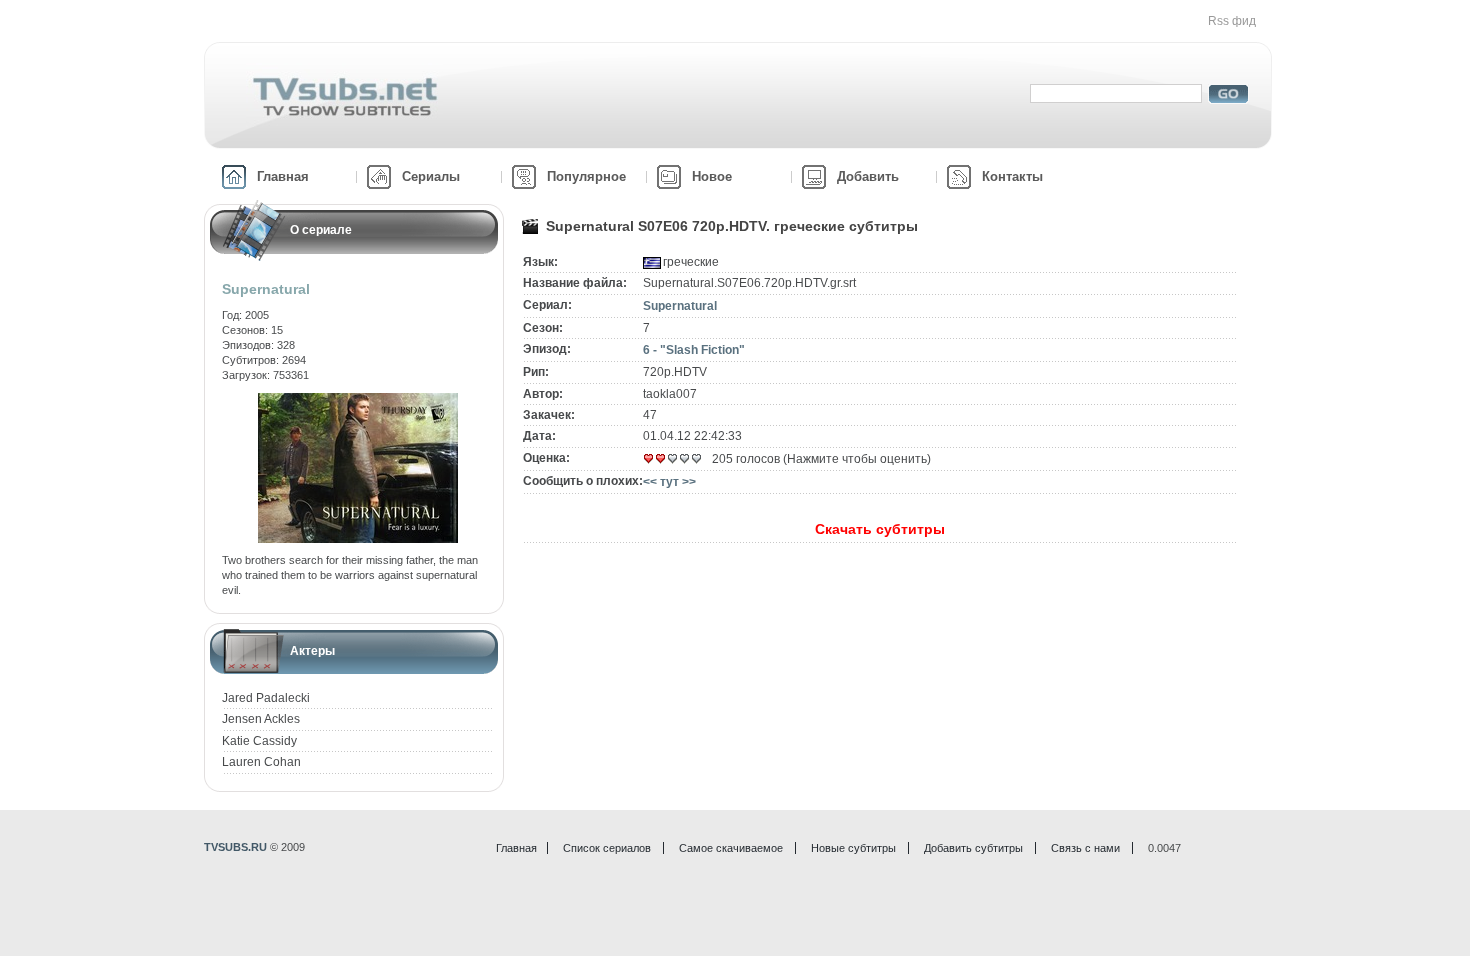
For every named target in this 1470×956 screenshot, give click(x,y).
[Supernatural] (358, 400)
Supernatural (680, 306)
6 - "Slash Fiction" (694, 350)
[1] (649, 459)
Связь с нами (1085, 848)
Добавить (868, 176)
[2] (661, 459)
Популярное (586, 176)
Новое (712, 176)
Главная (283, 176)
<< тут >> (669, 482)
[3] (673, 459)
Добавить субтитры (973, 848)
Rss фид (1232, 21)
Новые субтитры (853, 848)
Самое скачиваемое (731, 848)
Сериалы (431, 176)
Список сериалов (607, 848)
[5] (697, 459)
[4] (685, 459)
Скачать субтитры (880, 529)
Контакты (1012, 176)
